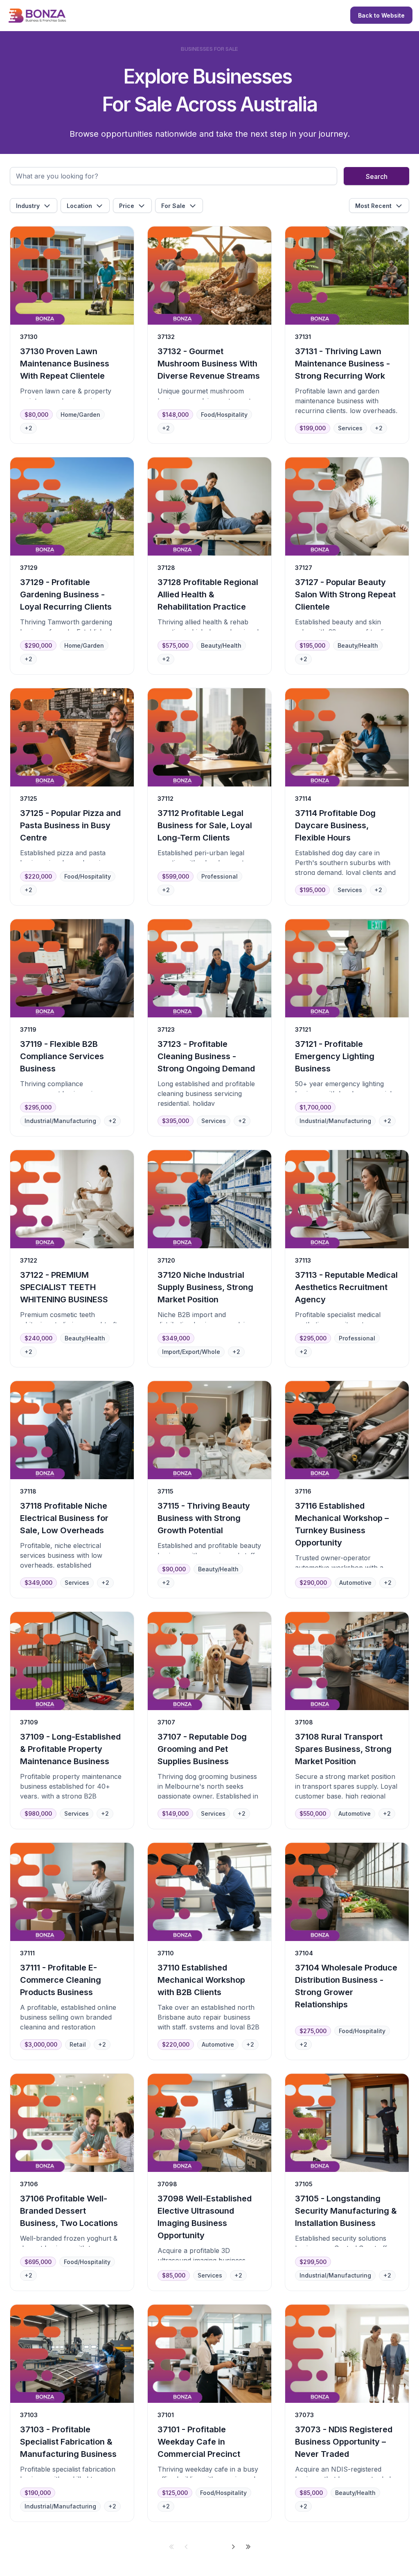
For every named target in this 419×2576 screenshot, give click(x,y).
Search (377, 176)
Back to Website (381, 15)
